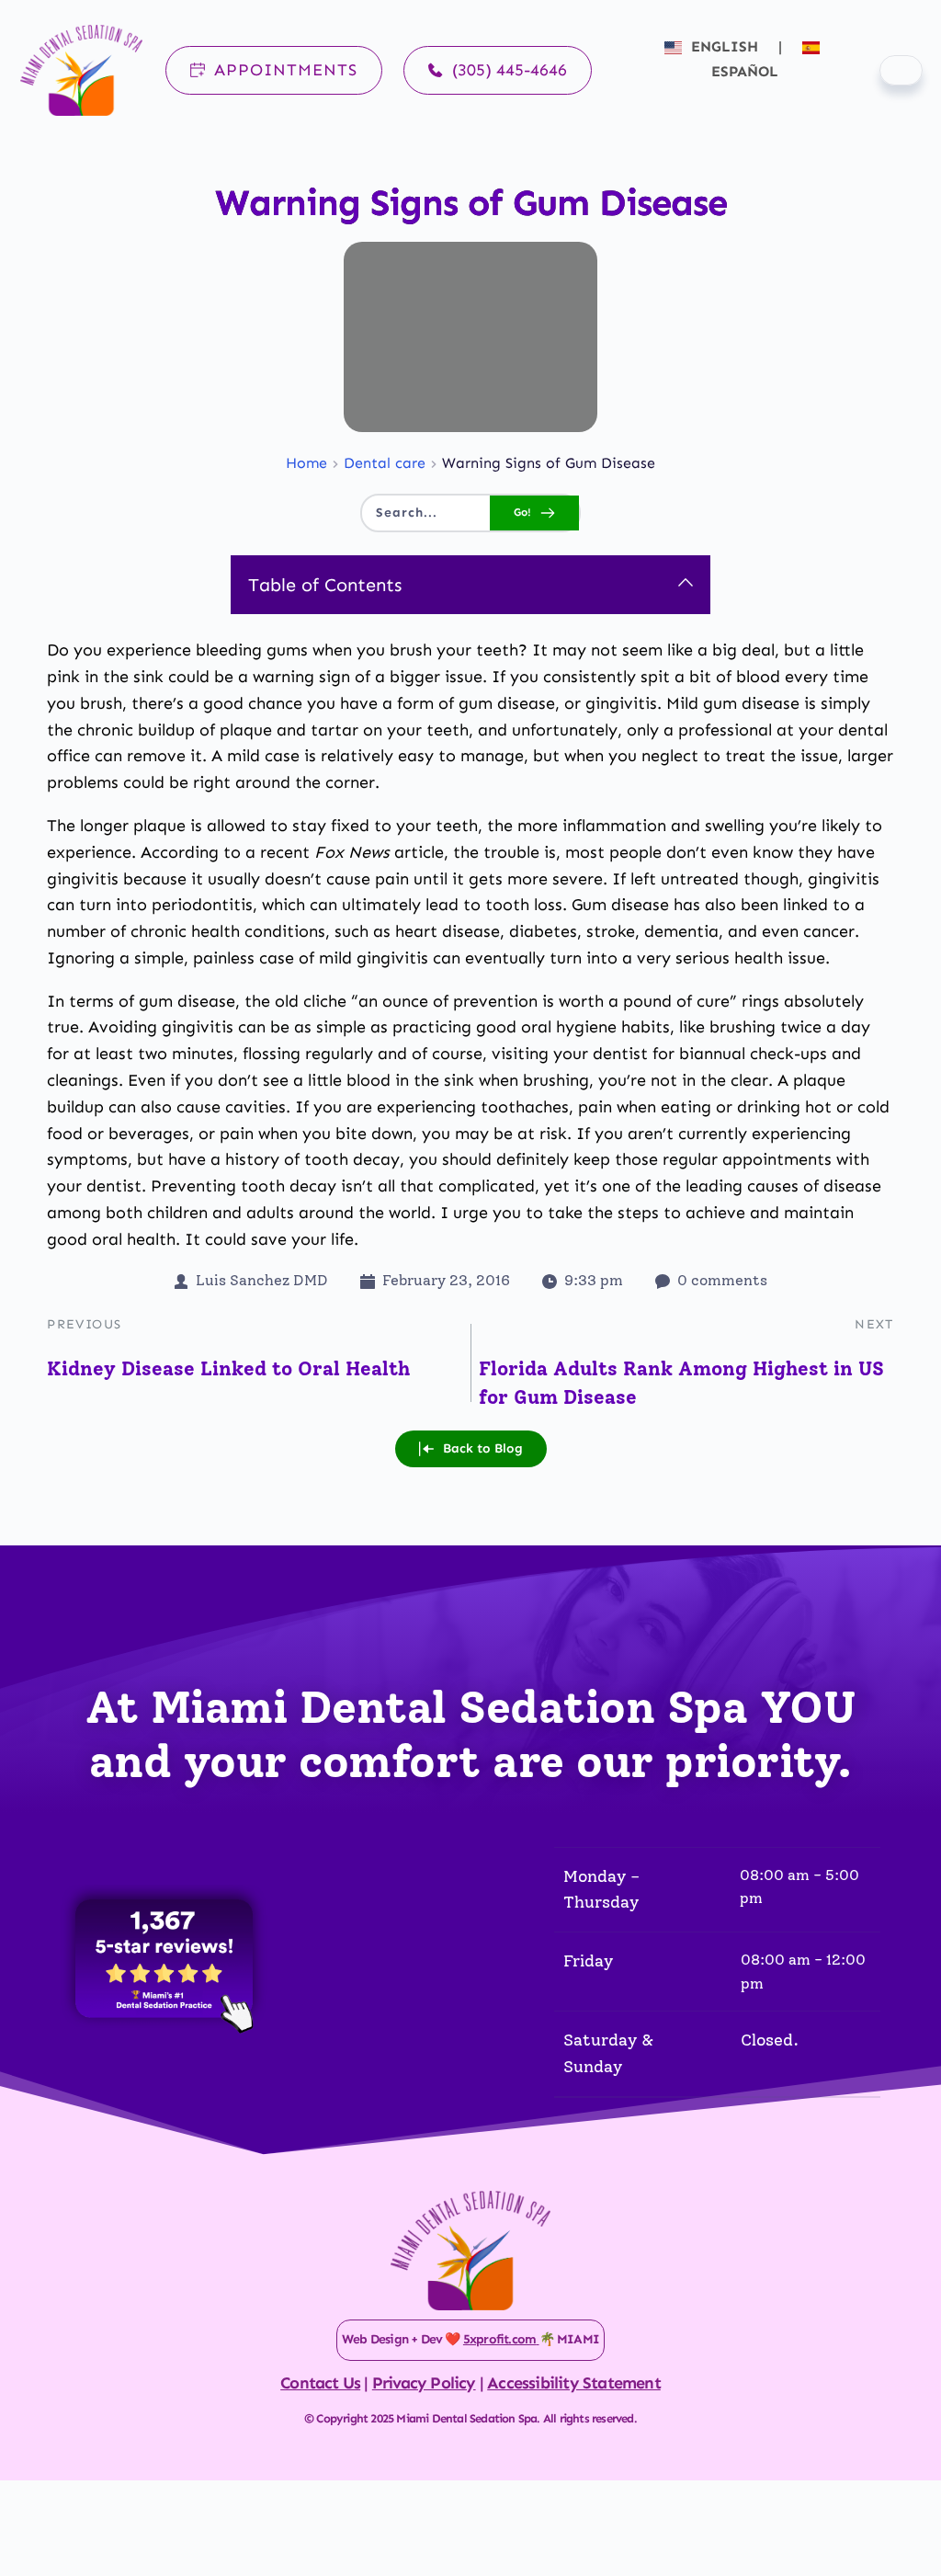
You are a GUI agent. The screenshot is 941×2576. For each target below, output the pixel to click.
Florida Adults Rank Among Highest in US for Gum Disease (681, 1383)
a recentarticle (345, 852)
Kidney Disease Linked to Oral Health (228, 1368)
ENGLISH (725, 46)
